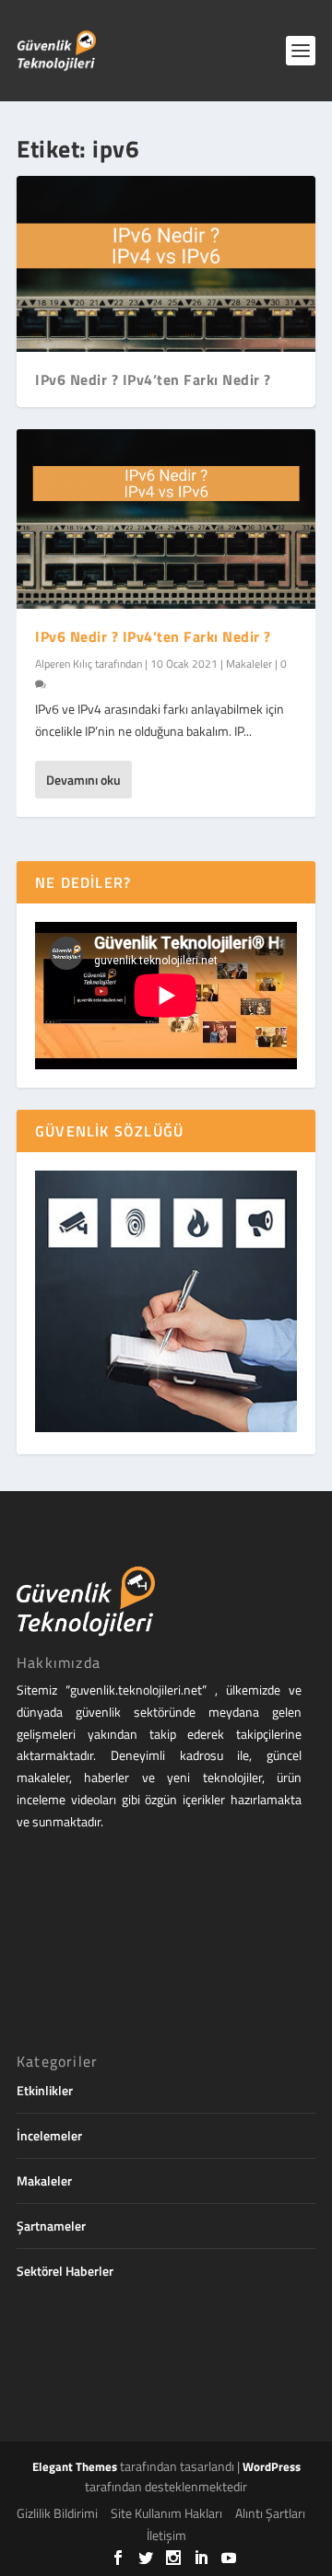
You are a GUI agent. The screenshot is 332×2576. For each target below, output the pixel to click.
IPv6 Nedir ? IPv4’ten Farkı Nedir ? (153, 379)
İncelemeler (49, 2135)
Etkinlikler (45, 2090)
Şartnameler (51, 2226)
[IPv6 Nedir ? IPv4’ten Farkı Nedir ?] (166, 519)
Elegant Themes (75, 2466)
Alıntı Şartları (270, 2513)
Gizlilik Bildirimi (57, 2513)
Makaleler (249, 664)
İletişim (166, 2535)
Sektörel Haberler (65, 2271)
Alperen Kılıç (64, 664)
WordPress (272, 2466)
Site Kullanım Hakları (166, 2513)
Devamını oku (83, 780)
